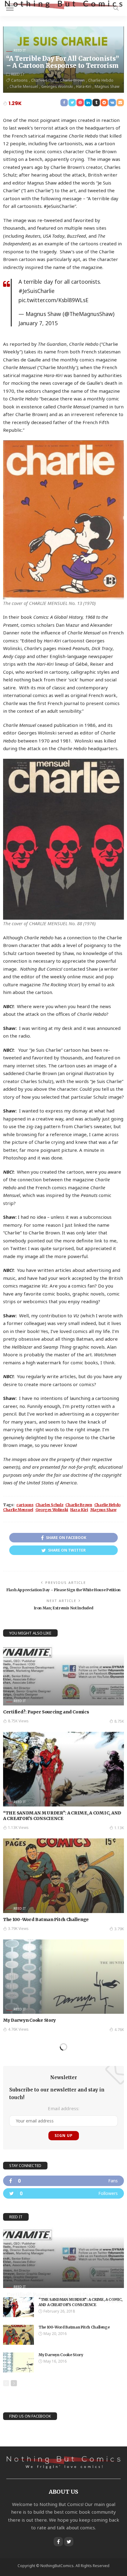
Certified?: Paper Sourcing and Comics (46, 1712)
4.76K (119, 2030)
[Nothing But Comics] (63, 4)
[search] (116, 8)
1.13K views (18, 1828)
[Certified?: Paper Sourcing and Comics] (63, 1675)
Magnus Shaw (107, 86)
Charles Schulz (44, 80)
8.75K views (18, 1721)
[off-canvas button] (10, 8)
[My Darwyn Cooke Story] (63, 1977)
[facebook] (63, 2181)
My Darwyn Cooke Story (29, 2020)
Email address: (63, 2108)
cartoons (19, 80)
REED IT (20, 50)
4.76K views (18, 2029)
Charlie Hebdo (101, 80)
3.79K (119, 1929)
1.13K (119, 1828)
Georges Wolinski (57, 86)
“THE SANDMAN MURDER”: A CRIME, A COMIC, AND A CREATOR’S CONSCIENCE (62, 1816)
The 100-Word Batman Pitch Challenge (46, 1919)
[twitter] (63, 2193)
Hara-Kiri (84, 86)
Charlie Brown (72, 80)
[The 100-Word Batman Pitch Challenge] (63, 1876)
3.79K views (18, 1929)
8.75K (119, 1721)
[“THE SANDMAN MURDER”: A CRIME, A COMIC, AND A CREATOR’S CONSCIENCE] (63, 1769)
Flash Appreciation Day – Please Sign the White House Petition (63, 1590)
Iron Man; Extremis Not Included (64, 1608)
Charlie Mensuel (24, 86)
